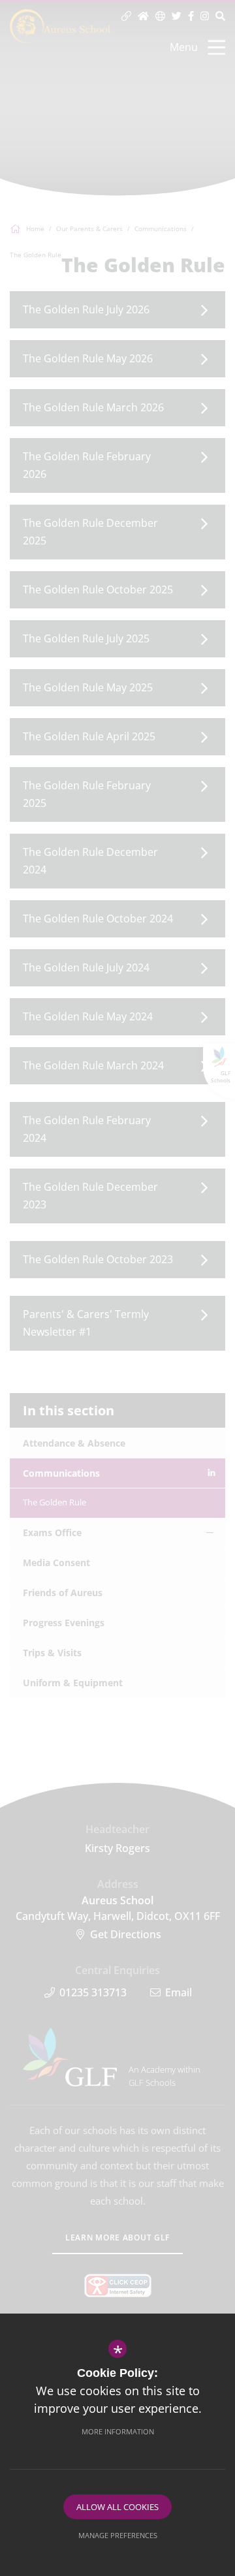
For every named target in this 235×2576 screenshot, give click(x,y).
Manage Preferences (118, 2535)
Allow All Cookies (117, 2507)
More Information (118, 2431)
